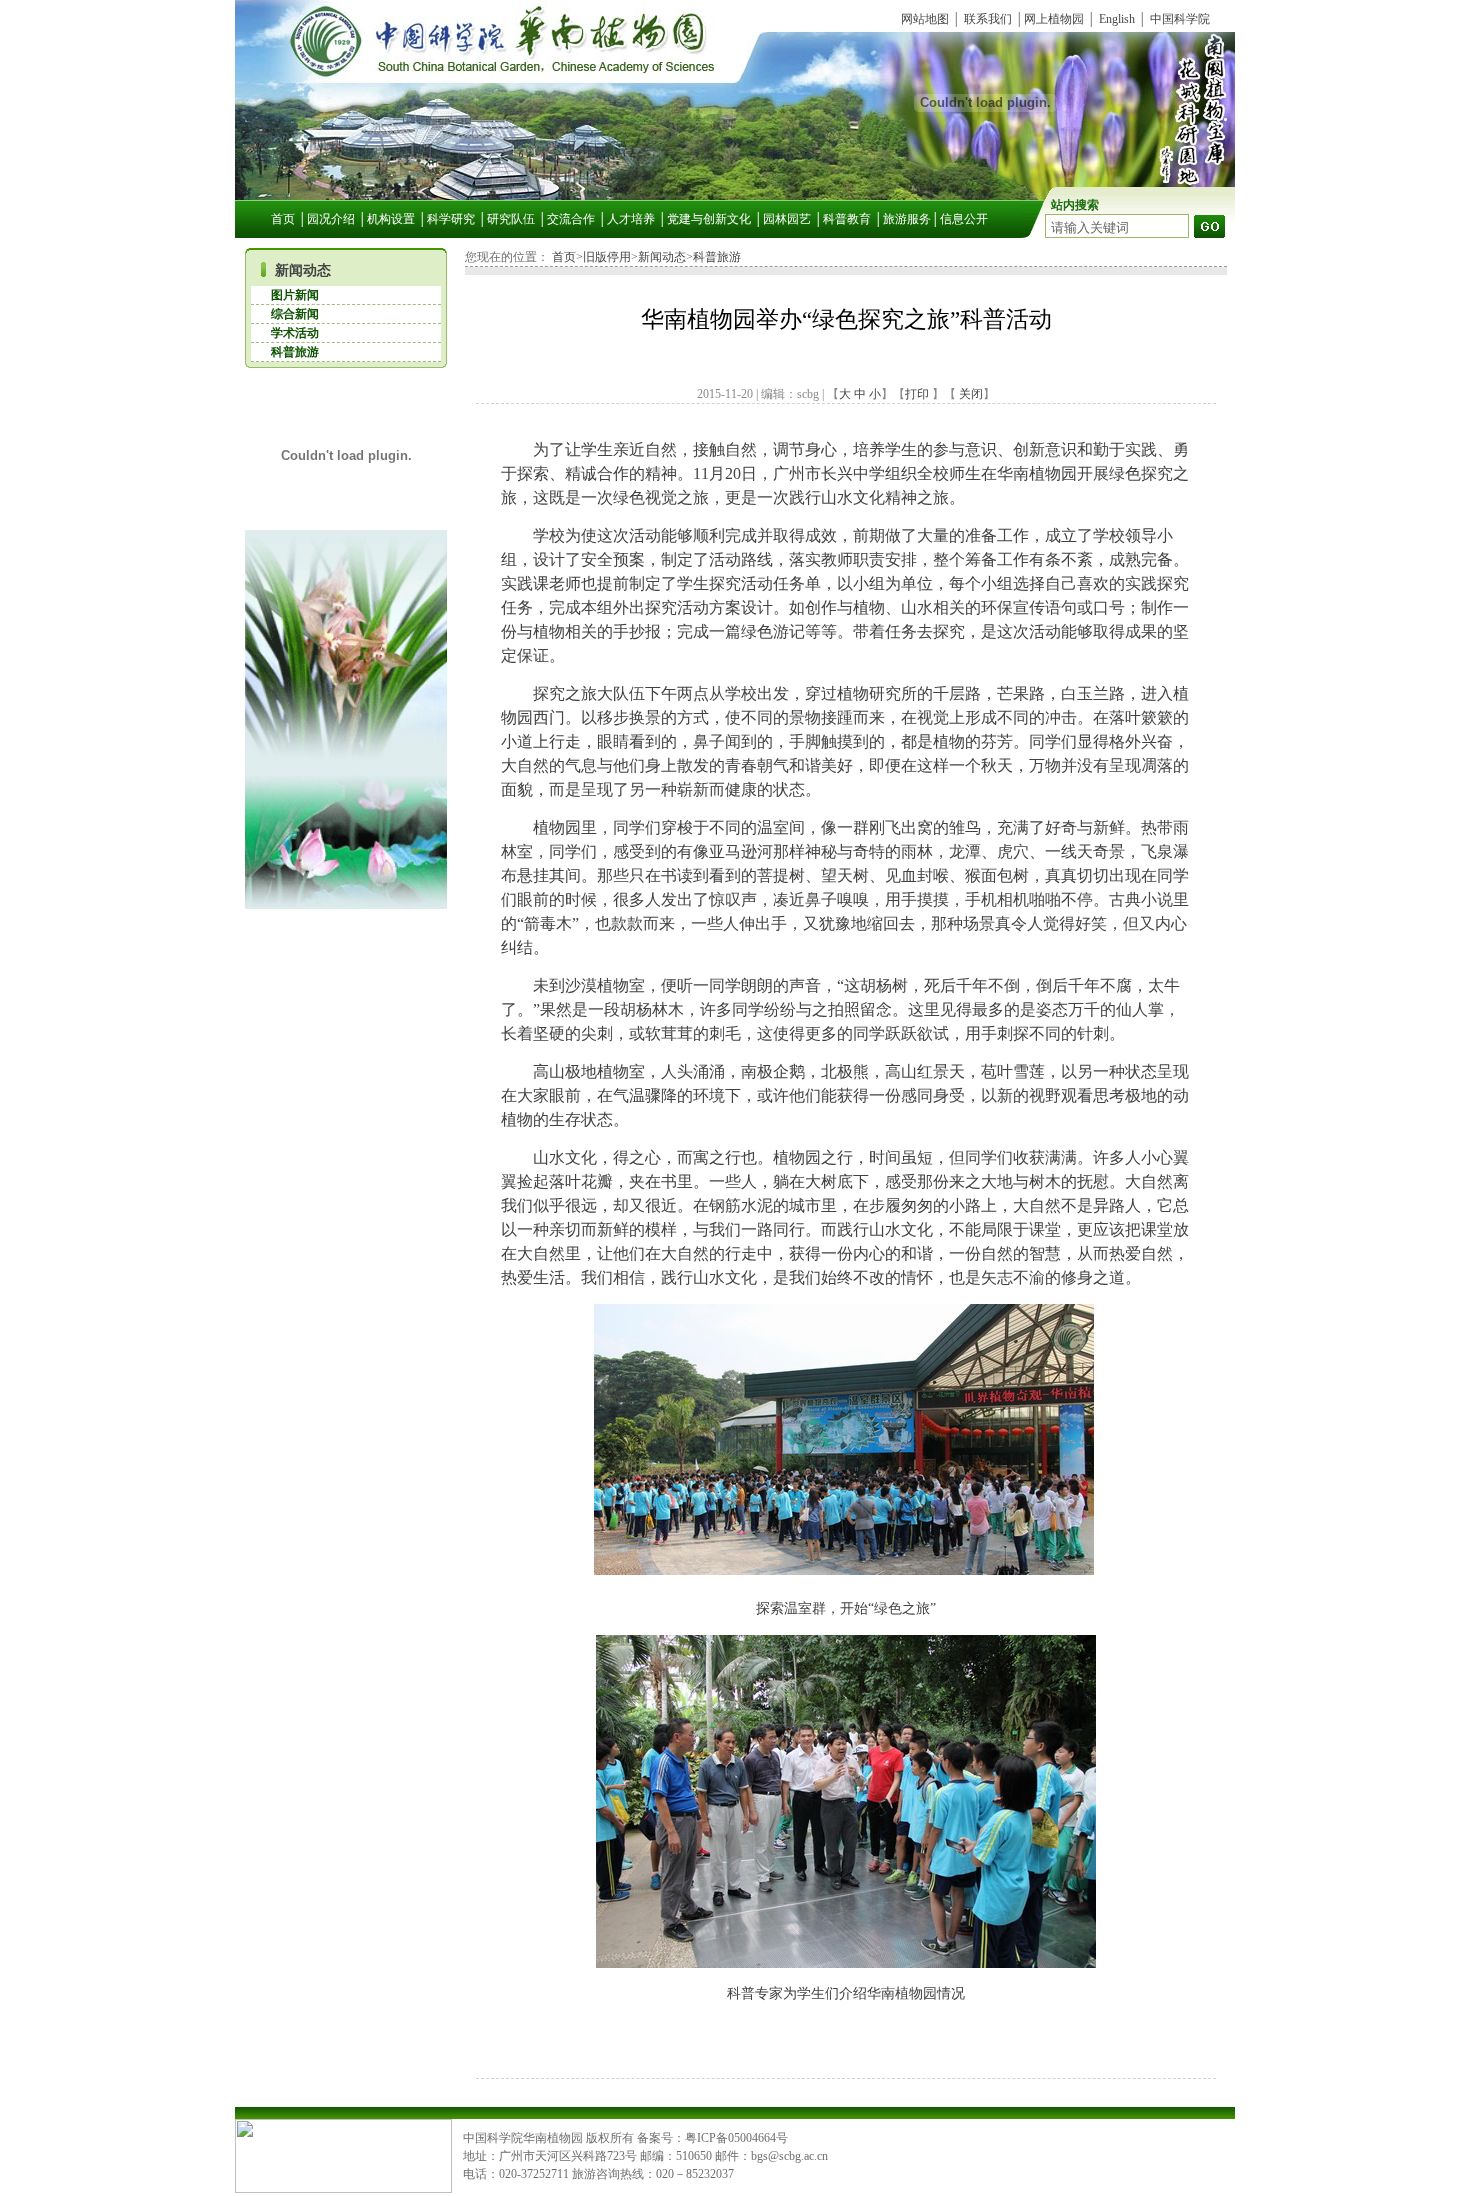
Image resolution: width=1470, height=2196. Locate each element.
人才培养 (631, 219)
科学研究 (451, 219)
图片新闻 (295, 295)
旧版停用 (607, 257)
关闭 (969, 394)
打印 (917, 394)
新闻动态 (303, 270)
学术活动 (295, 333)
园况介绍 (331, 219)
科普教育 (847, 219)
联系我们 (988, 19)
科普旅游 (295, 352)
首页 (283, 219)
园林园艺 (787, 219)
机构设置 (391, 219)
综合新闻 (295, 314)
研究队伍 (511, 219)
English (1117, 19)
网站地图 (925, 19)
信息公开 (964, 219)
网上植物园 (1054, 19)
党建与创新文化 (709, 219)
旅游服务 (907, 219)
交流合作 (571, 219)
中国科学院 (1180, 19)
